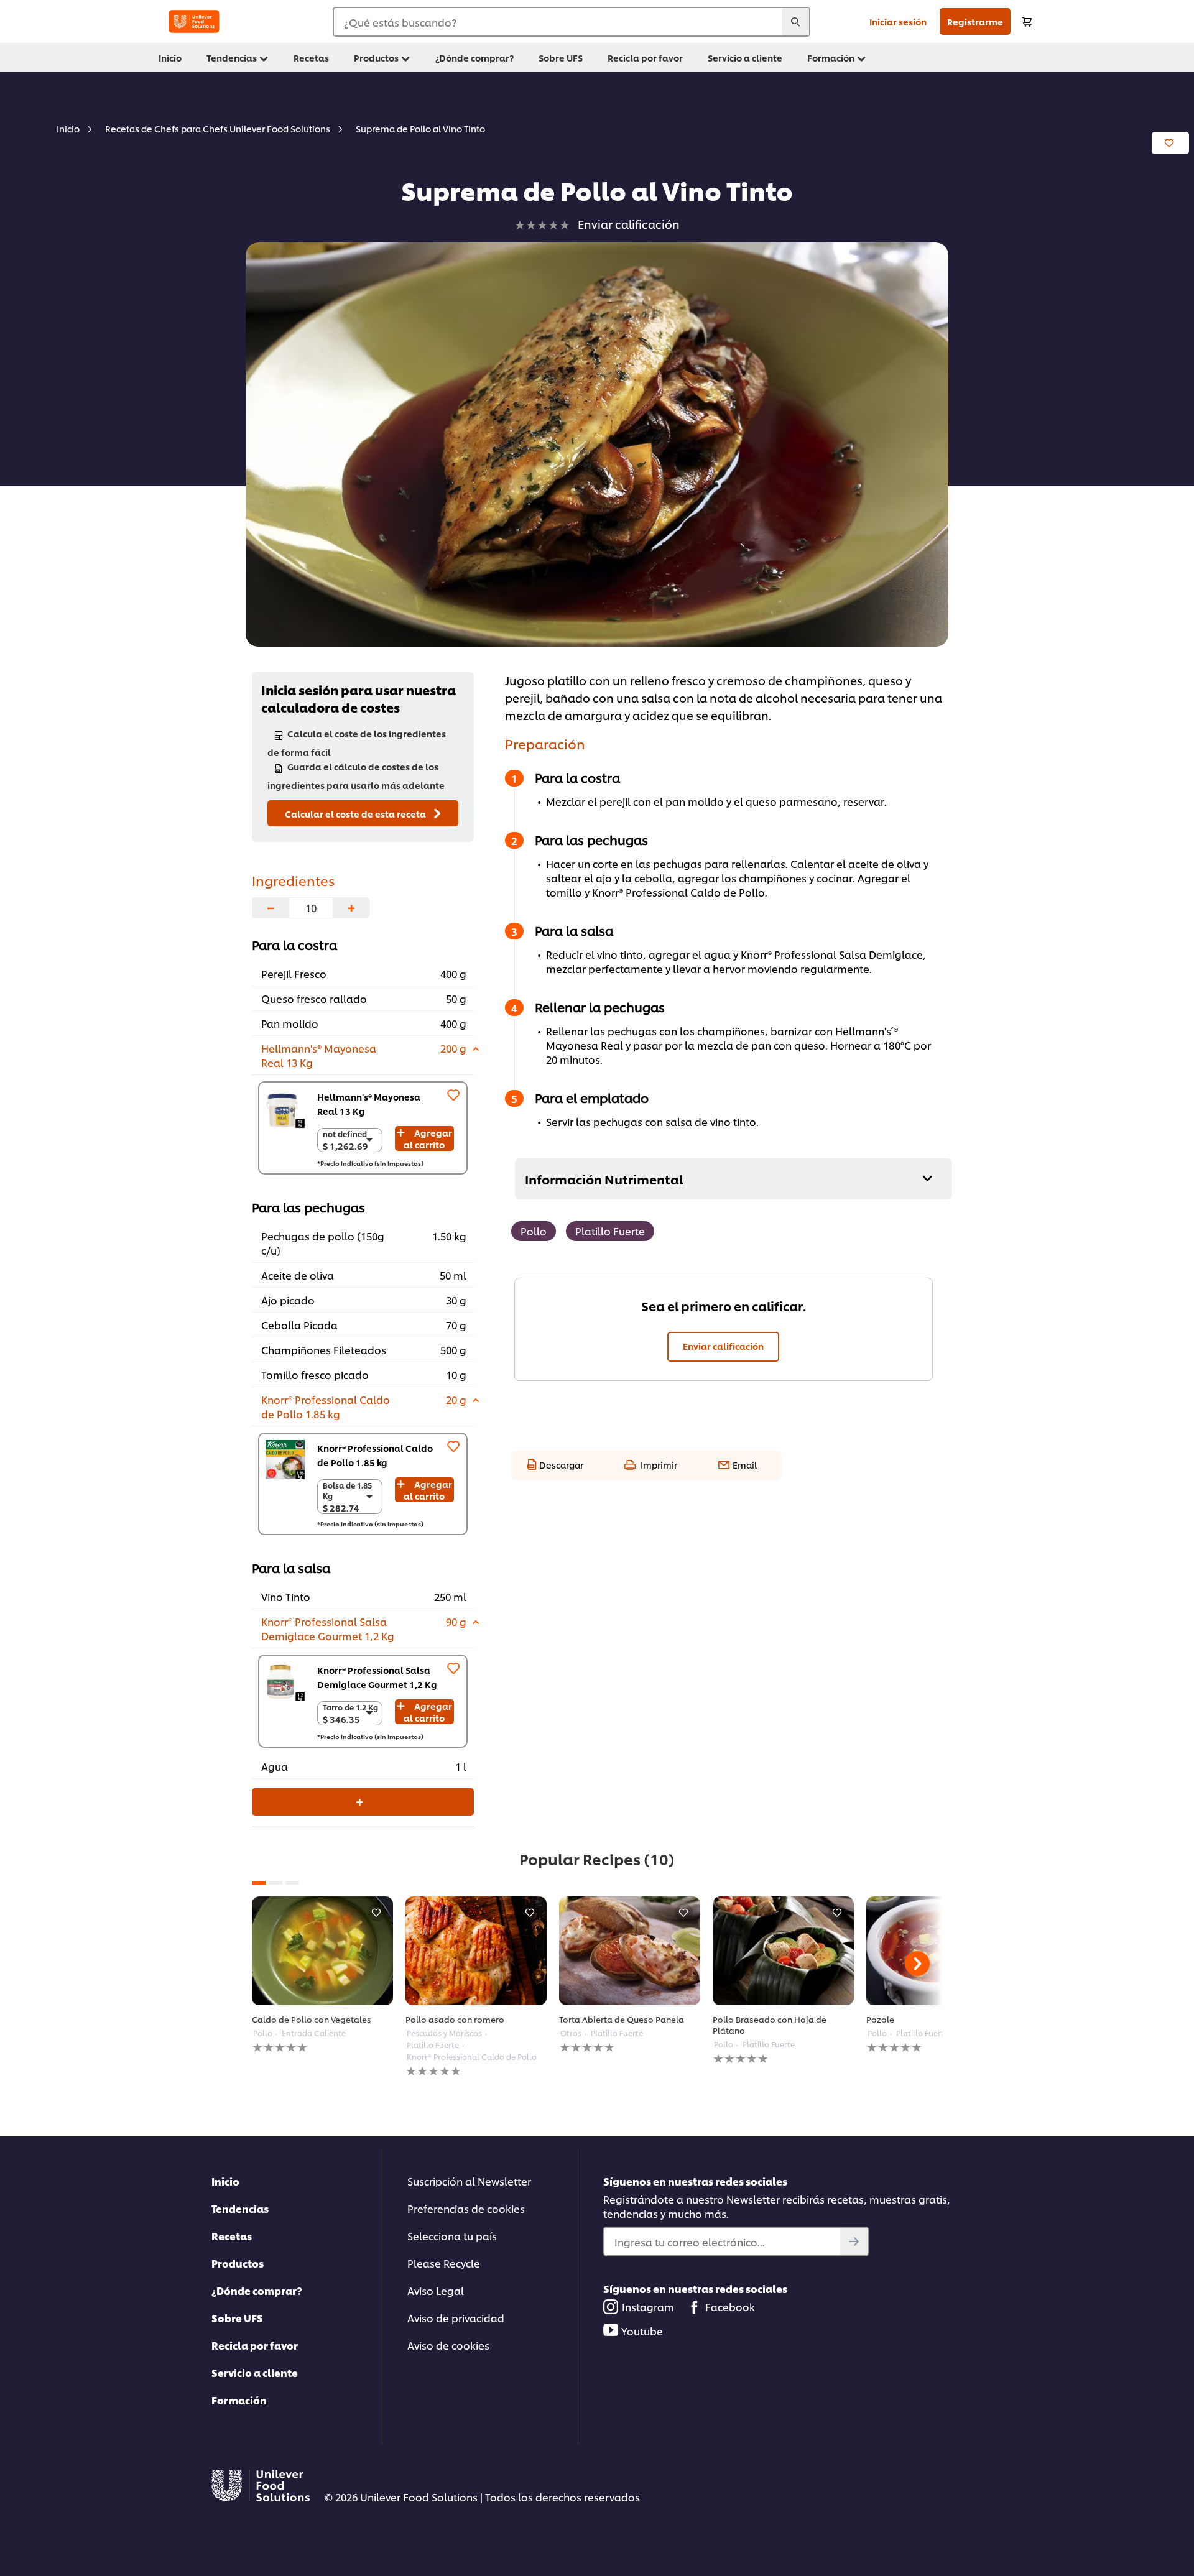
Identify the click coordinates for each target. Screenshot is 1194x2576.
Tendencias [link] (232, 58)
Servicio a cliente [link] (745, 58)
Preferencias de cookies (466, 2208)
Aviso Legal (436, 2290)
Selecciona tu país (452, 2236)
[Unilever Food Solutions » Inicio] (194, 21)
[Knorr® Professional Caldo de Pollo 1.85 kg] (285, 1460)
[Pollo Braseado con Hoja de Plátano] (783, 1951)
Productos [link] (376, 58)
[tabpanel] (322, 1975)
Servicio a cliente (255, 2372)
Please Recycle (444, 2263)
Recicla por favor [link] (645, 58)
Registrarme (975, 21)
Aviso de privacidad (456, 2318)
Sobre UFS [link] (561, 58)
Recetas (232, 2236)
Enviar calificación (723, 1346)
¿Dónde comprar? (257, 2290)
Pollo (534, 1231)
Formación (239, 2400)
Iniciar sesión (898, 21)
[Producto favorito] (453, 1095)
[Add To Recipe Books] (1170, 143)
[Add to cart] (1027, 21)
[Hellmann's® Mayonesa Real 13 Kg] (285, 1108)
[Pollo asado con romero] (476, 1951)
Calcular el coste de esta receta (356, 814)
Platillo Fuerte (610, 1231)
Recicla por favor (255, 2345)
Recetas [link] (311, 58)
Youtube (642, 2331)
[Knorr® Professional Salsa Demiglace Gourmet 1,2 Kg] (285, 1682)
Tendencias (240, 2208)
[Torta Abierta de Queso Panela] (630, 1951)
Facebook (730, 2306)
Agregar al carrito (428, 1138)
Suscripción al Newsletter (469, 2181)
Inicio (225, 2181)
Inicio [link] (170, 58)
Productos (238, 2263)
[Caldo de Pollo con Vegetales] (322, 1951)
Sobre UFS (237, 2318)
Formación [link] (831, 58)
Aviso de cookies (448, 2345)
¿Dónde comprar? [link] (474, 58)
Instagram (648, 2306)
